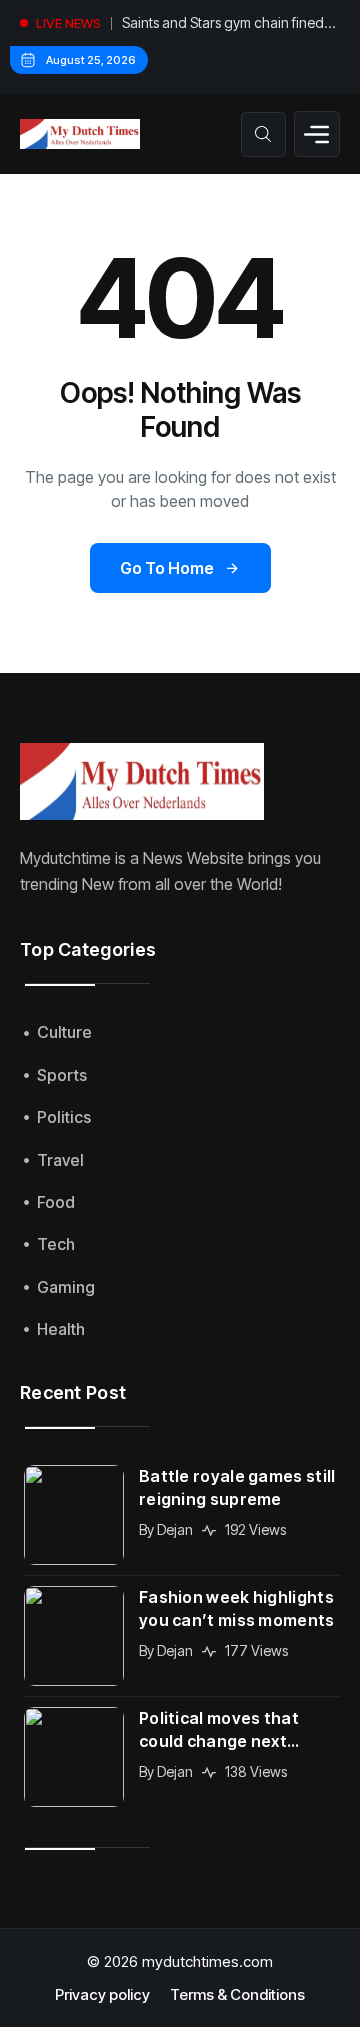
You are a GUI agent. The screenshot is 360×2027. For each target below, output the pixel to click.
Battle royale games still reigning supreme (237, 1487)
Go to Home (167, 568)
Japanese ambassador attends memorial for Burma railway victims (228, 29)
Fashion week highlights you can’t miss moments (237, 1608)
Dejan (175, 1529)
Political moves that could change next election (219, 1730)
